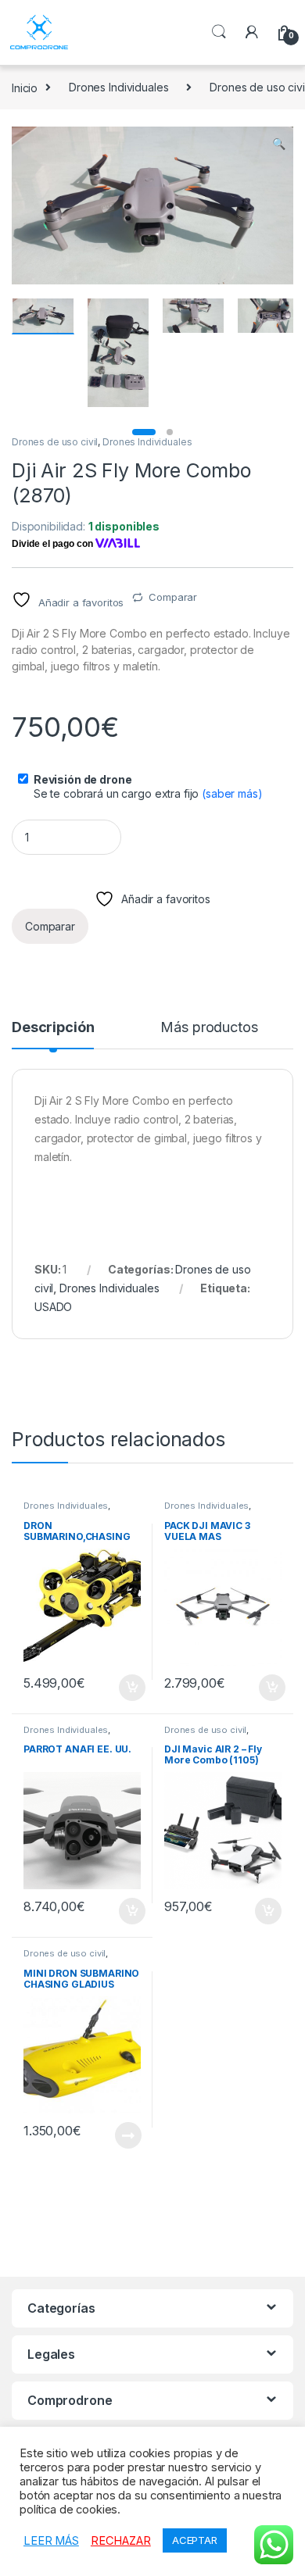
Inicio (25, 87)
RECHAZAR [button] (121, 2541)
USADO (53, 1307)
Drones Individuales (118, 87)
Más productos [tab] (209, 1028)
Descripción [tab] (53, 1028)
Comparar (173, 597)
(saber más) (232, 793)
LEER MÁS (51, 2541)
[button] (279, 144)
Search (219, 32)
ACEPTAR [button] (195, 2540)
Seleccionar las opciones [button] (115, 1688)
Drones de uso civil (55, 442)
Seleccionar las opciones (111, 2135)
